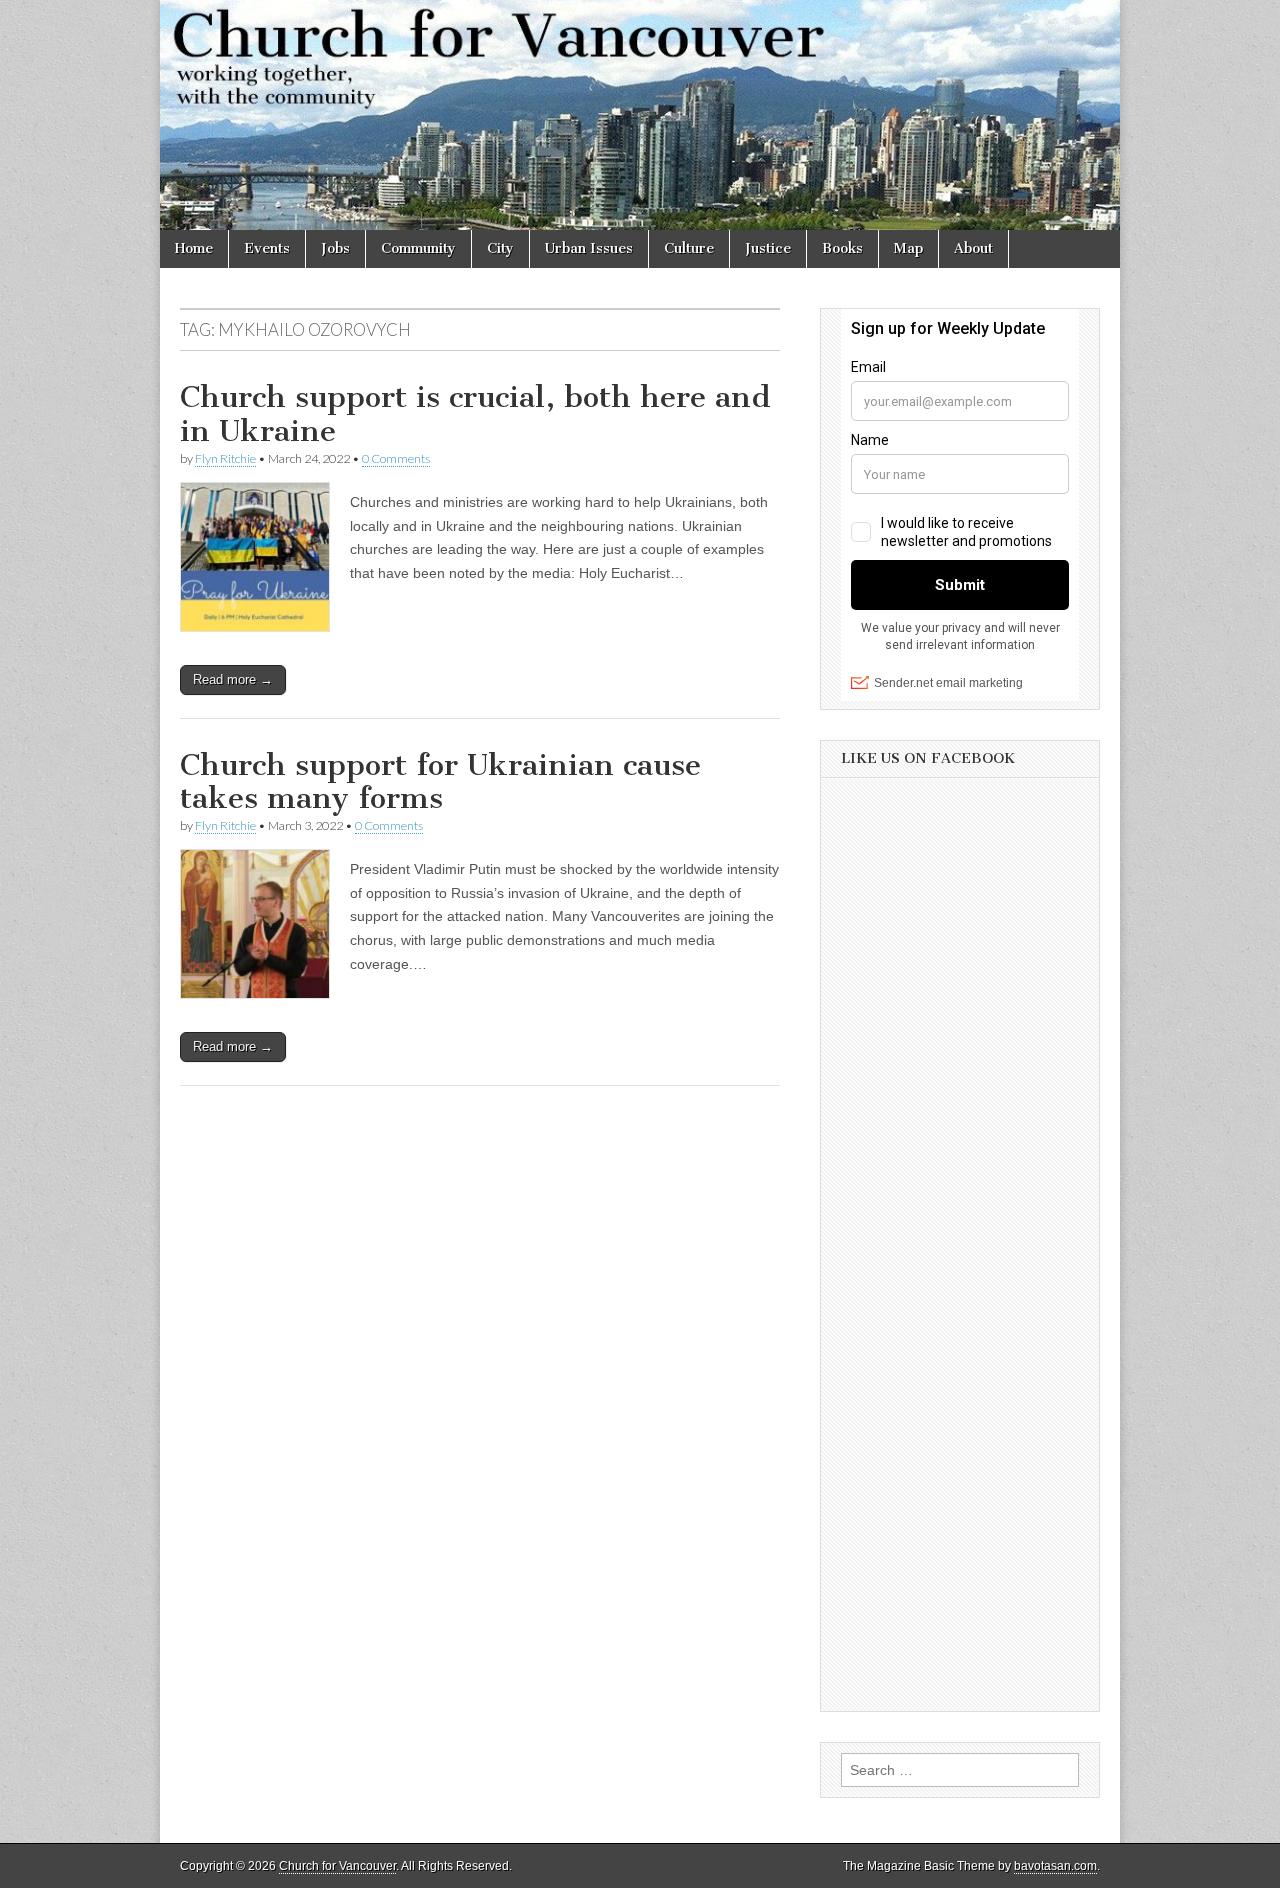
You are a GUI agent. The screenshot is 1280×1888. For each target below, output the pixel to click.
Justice (768, 248)
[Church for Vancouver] (640, 115)
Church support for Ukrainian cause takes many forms (440, 782)
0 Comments (396, 458)
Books (842, 248)
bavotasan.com (1055, 1866)
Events (267, 248)
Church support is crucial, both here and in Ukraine (475, 414)
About (973, 248)
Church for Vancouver (337, 1866)
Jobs (335, 248)
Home (194, 248)
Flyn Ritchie (225, 458)
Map (908, 248)
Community (418, 248)
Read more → (233, 679)
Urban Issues (589, 248)
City (500, 248)
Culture (689, 248)
